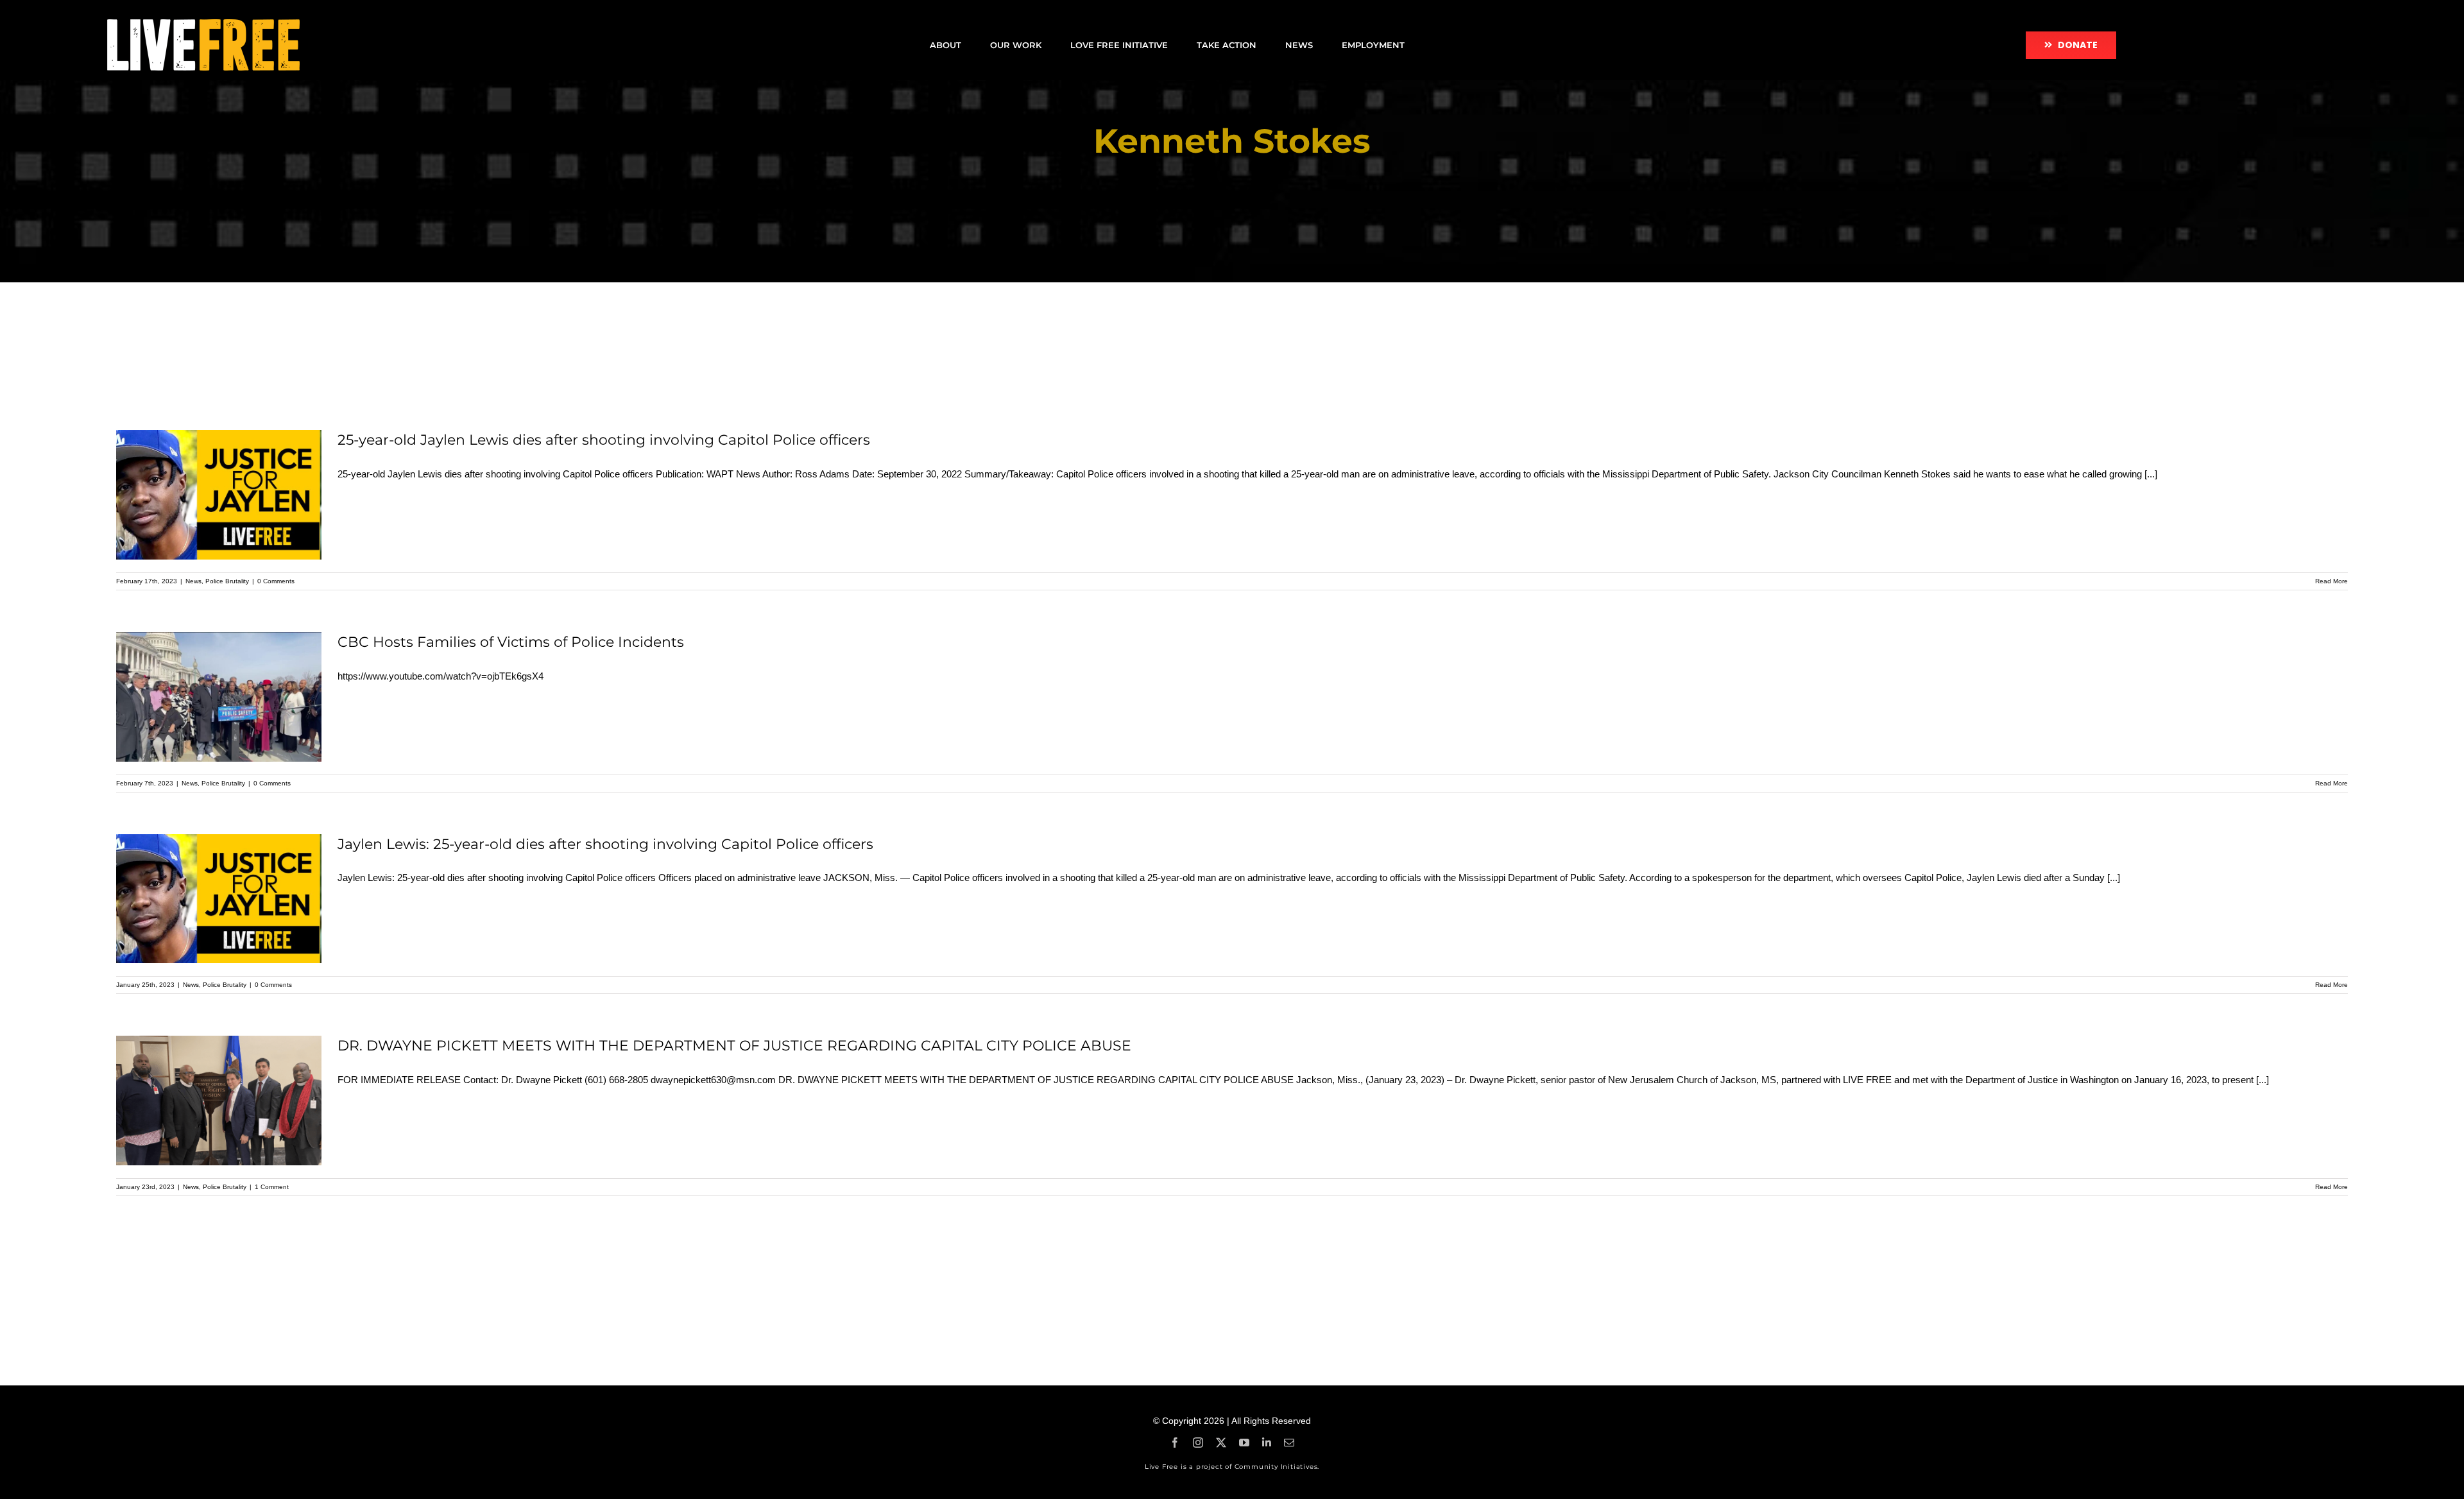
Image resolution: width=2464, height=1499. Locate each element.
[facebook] (1175, 1443)
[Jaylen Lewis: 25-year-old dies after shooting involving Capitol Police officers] (219, 899)
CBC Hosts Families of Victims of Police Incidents (511, 642)
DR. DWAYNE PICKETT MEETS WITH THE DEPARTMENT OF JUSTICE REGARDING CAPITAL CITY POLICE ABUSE (734, 1046)
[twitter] (1221, 1443)
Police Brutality (227, 581)
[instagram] (1198, 1443)
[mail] (1289, 1443)
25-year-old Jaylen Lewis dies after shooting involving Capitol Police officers (604, 440)
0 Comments (276, 581)
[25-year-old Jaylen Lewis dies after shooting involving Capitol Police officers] (219, 495)
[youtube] (1244, 1443)
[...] (2151, 474)
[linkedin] (1267, 1443)
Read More (2331, 581)
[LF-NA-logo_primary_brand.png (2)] (203, 24)
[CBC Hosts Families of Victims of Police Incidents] (219, 697)
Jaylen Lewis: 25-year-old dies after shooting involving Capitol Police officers (605, 844)
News (193, 581)
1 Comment (272, 1187)
